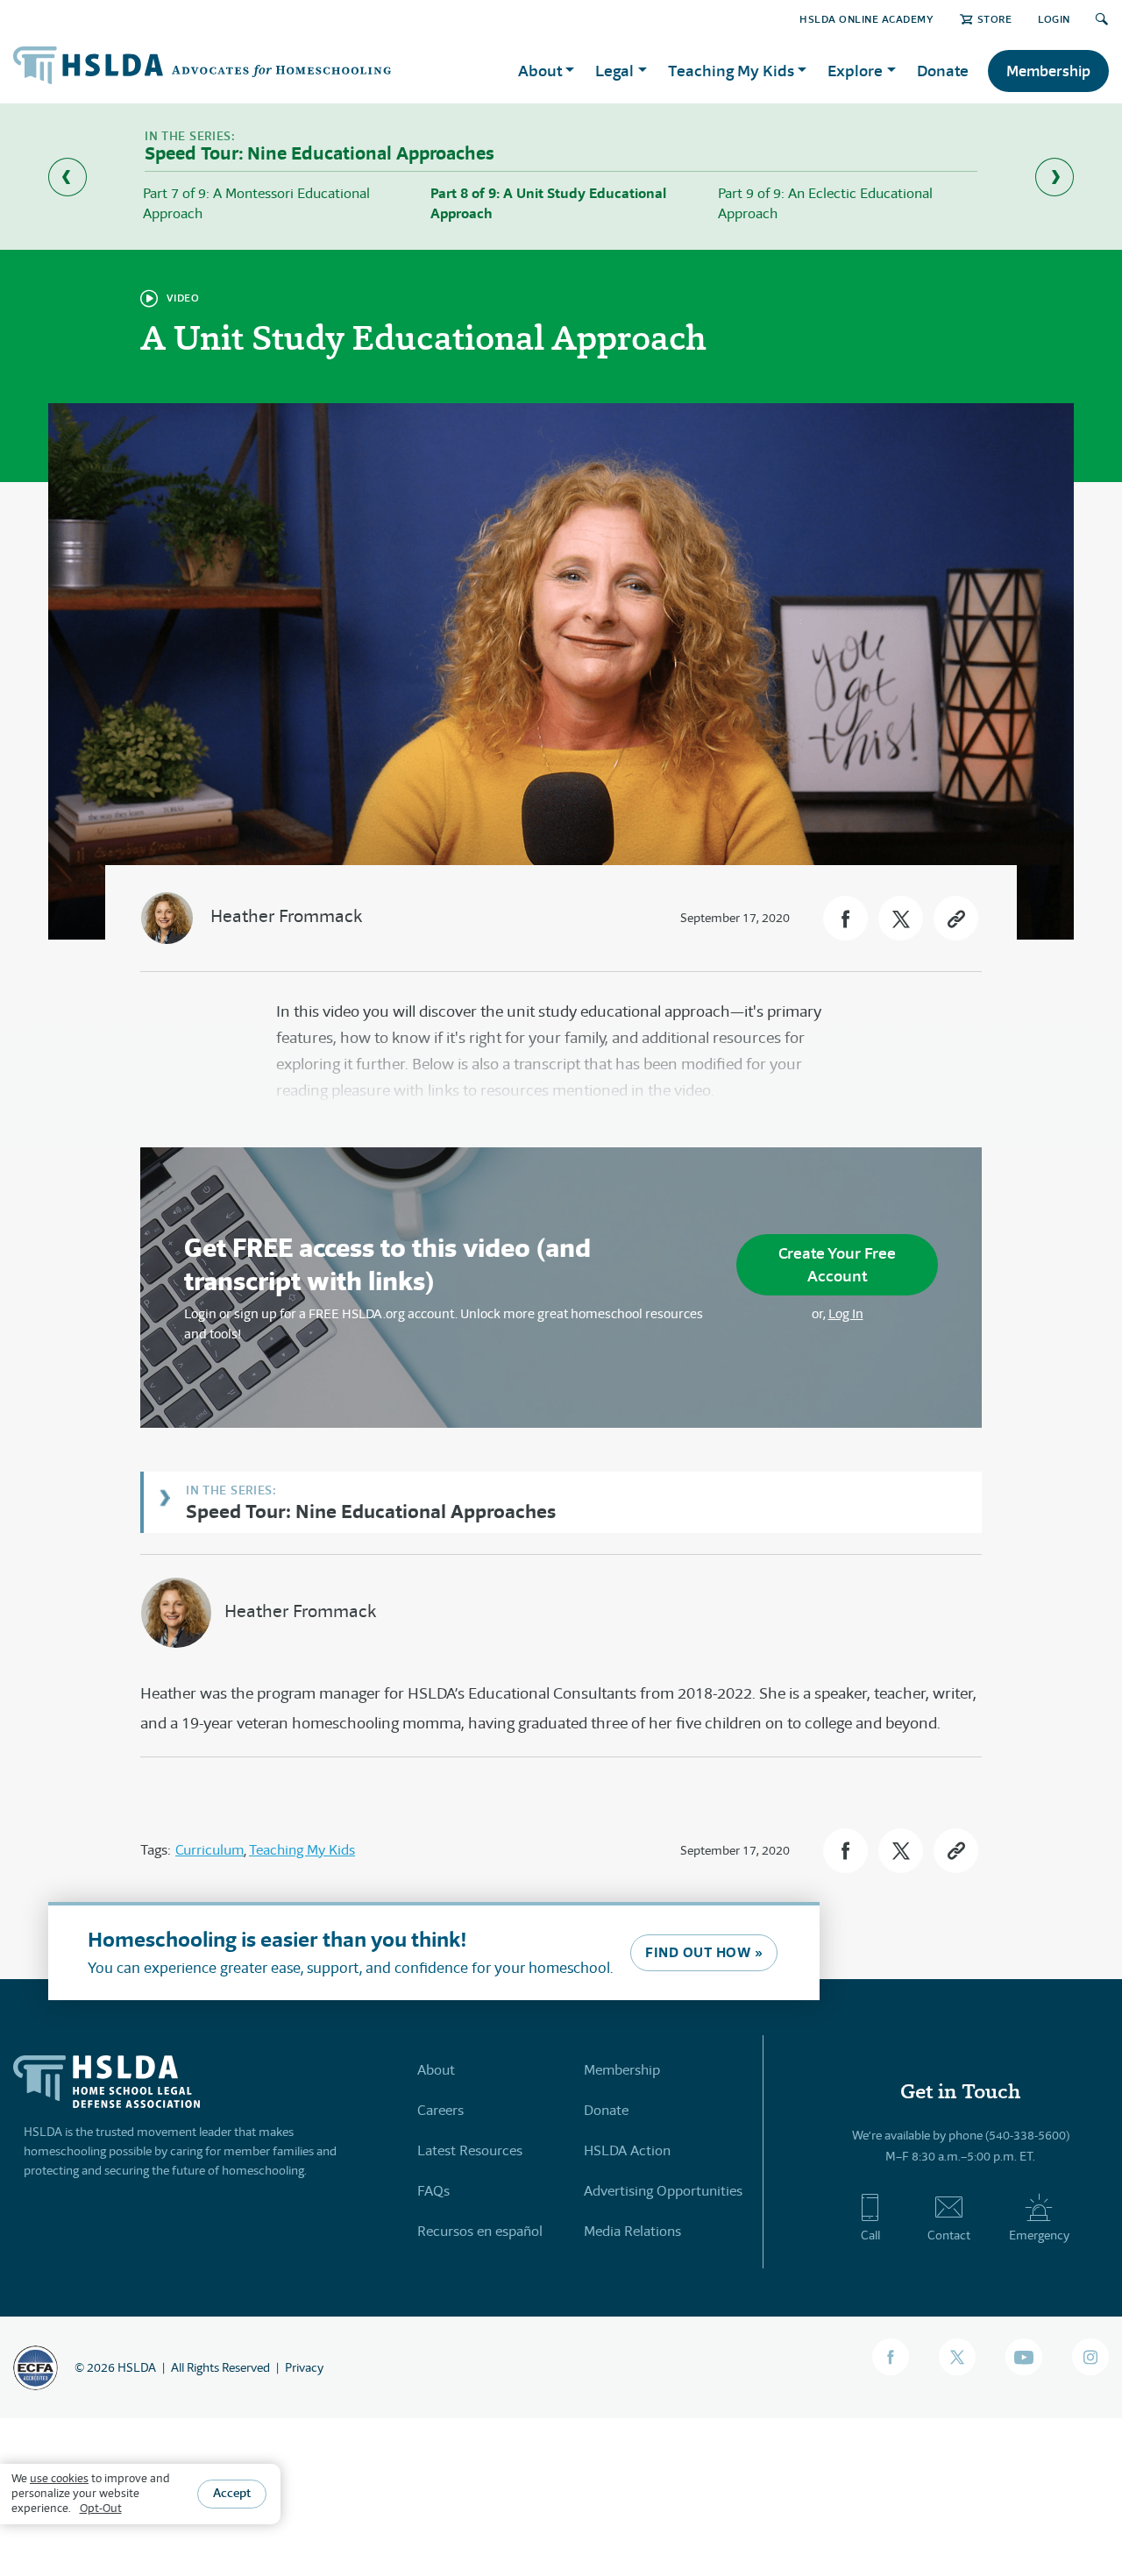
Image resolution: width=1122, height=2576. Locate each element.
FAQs (433, 2191)
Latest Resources (470, 2150)
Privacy (304, 2367)
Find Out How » (704, 1952)
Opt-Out (101, 2508)
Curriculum (209, 1850)
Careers (440, 2110)
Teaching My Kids (302, 1850)
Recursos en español (480, 2231)
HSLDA (137, 2367)
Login (1054, 19)
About (436, 2070)
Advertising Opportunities (663, 2191)
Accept (232, 2494)
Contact (949, 2235)
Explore (855, 71)
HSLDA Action (627, 2150)
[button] (845, 918)
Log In (846, 1313)
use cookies (59, 2478)
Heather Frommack (286, 916)
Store (994, 19)
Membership (1048, 71)
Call (870, 2235)
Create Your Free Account (837, 1264)
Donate (943, 71)
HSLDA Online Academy (866, 19)
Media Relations (632, 2231)
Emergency (1039, 2235)
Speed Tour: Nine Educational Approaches (371, 1511)
